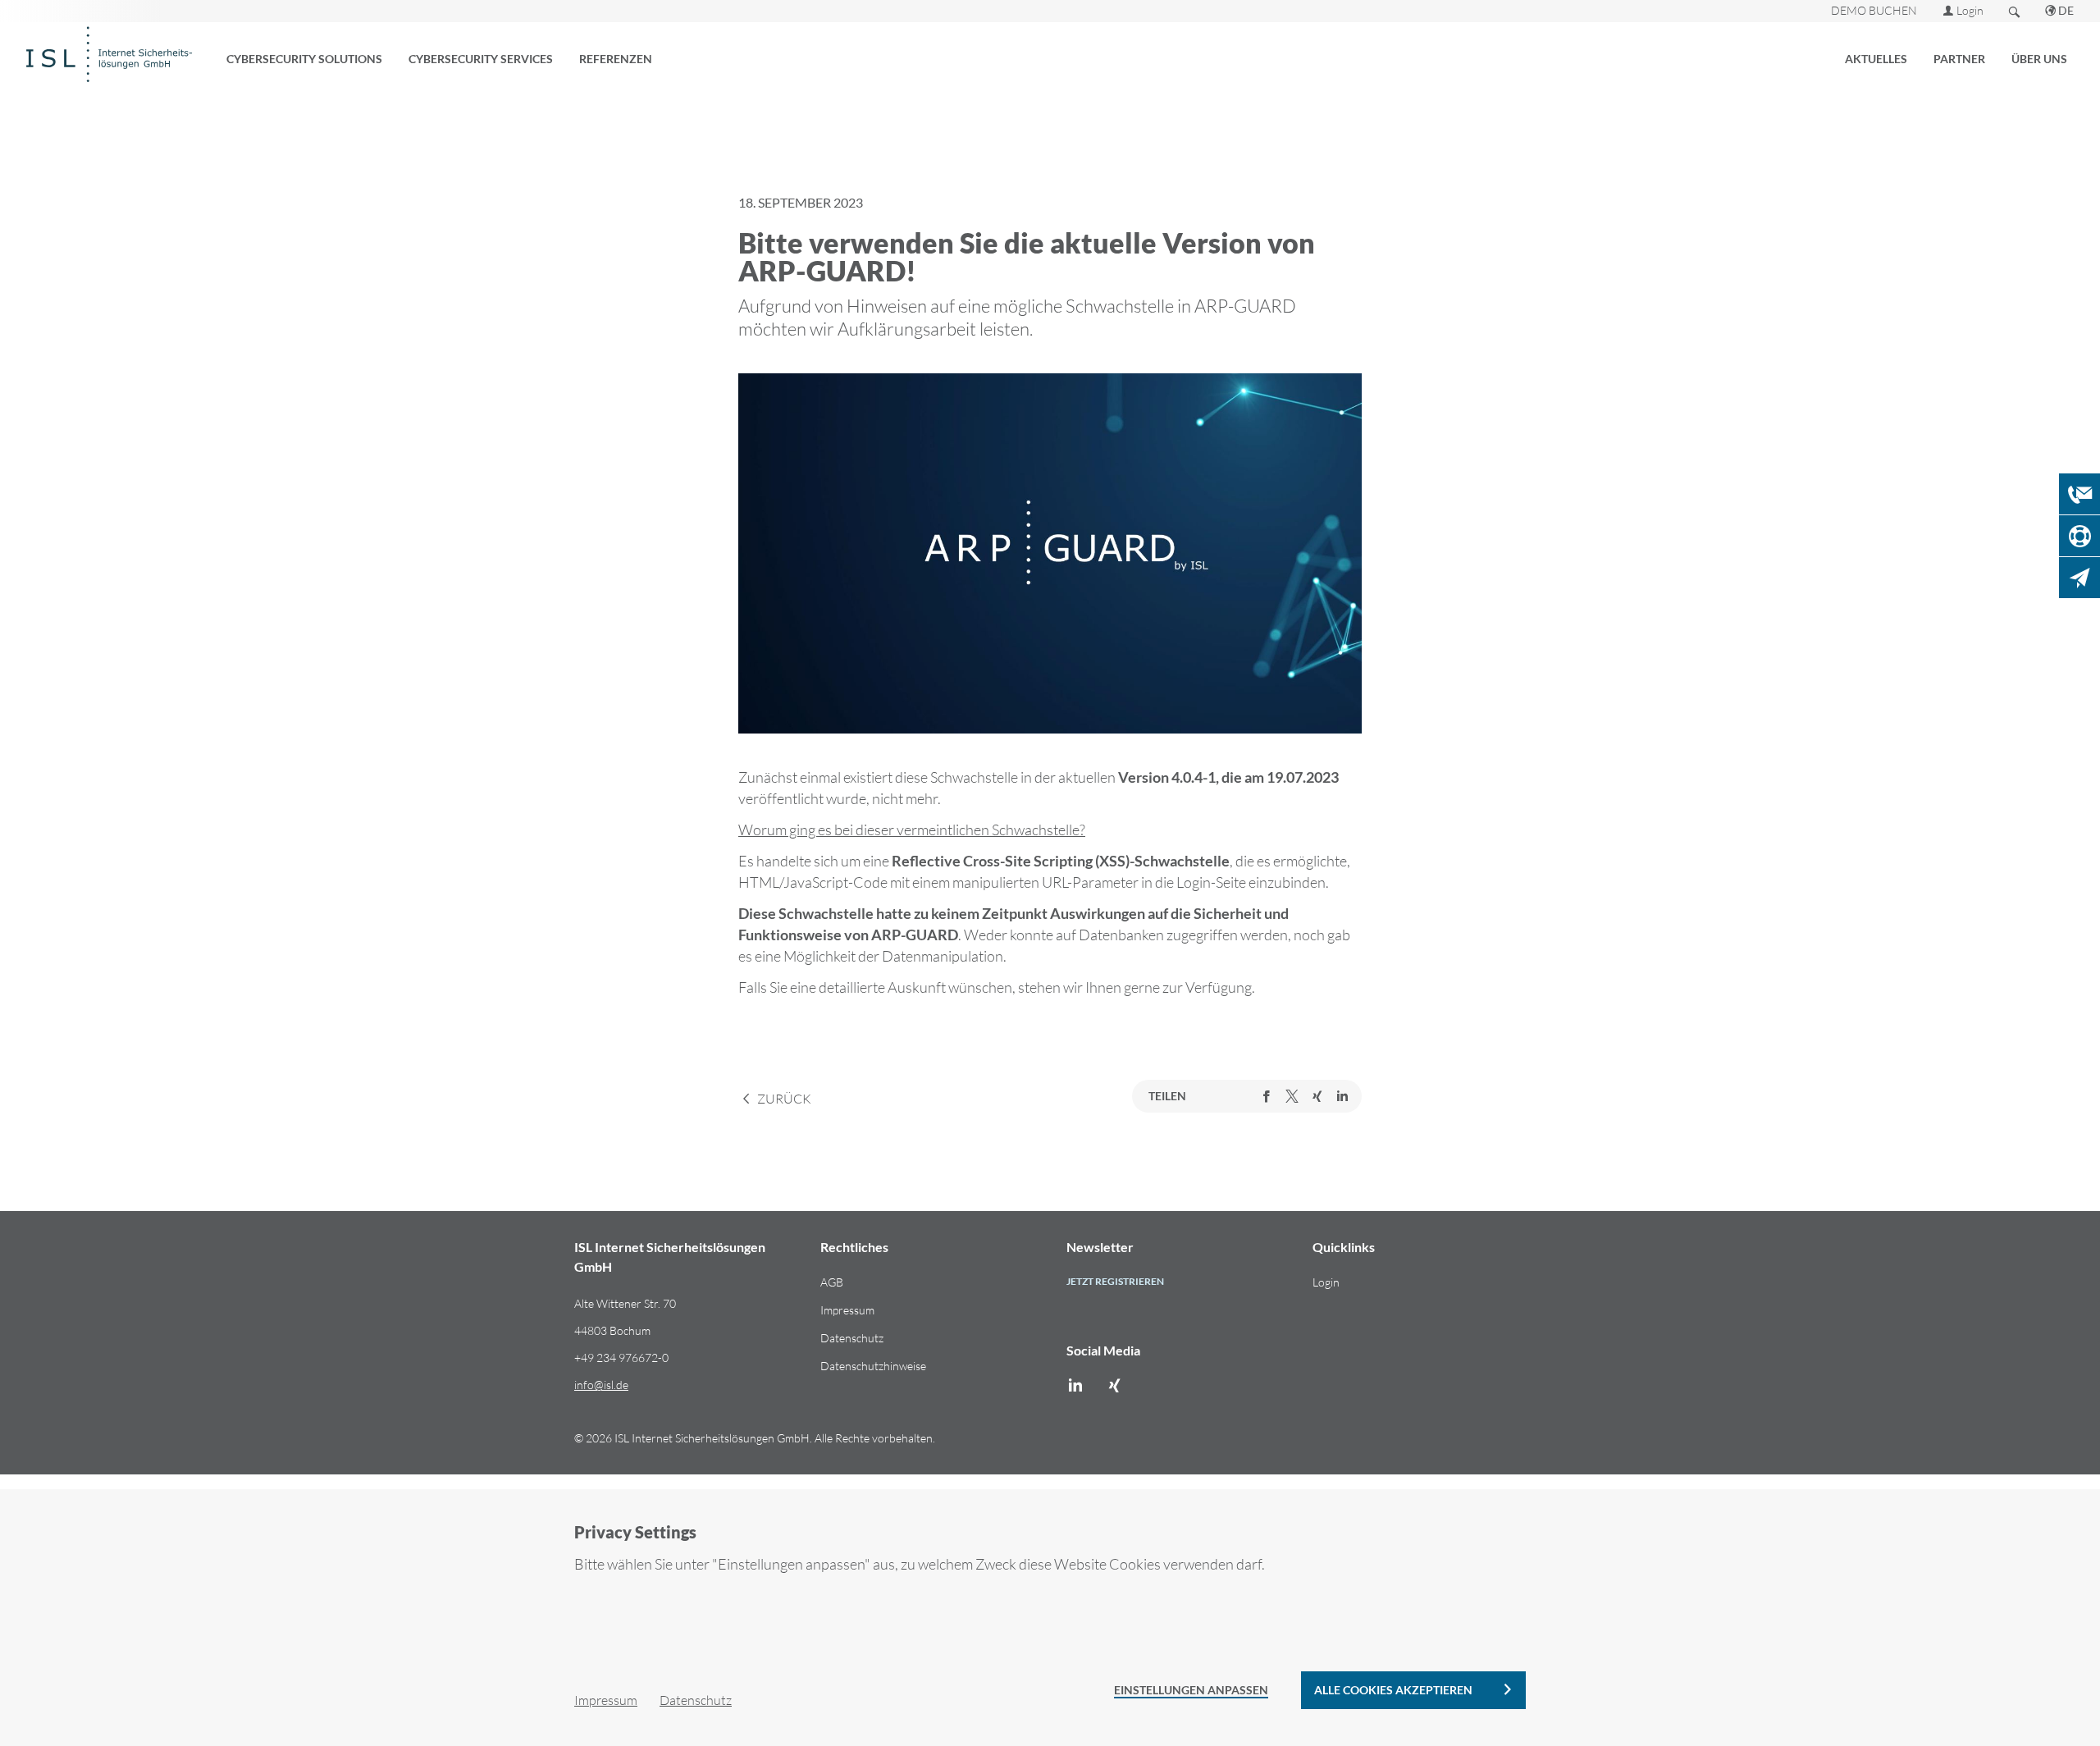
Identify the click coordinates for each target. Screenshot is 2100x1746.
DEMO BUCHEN (1874, 10)
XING (1317, 1096)
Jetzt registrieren (1115, 1281)
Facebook (1267, 1096)
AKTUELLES (1876, 59)
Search (2014, 11)
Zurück (783, 1098)
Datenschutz (852, 1338)
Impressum (847, 1310)
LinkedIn (1342, 1096)
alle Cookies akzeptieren (1393, 1690)
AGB (832, 1282)
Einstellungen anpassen (1191, 1690)
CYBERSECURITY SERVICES (481, 59)
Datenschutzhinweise (873, 1366)
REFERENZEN (616, 59)
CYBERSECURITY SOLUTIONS (304, 59)
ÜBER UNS (2039, 59)
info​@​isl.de (601, 1385)
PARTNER (1959, 59)
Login (1970, 10)
